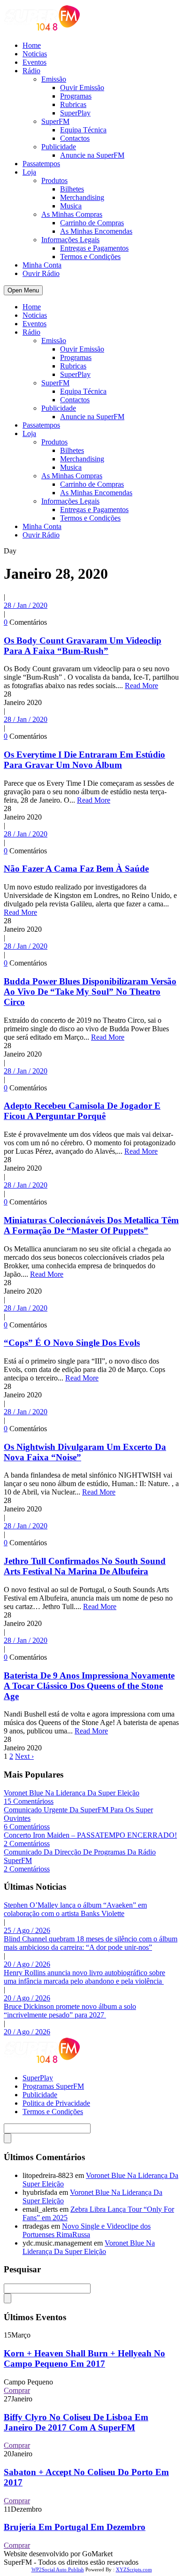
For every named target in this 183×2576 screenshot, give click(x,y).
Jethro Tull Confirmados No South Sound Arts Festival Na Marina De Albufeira (85, 1566)
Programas (76, 96)
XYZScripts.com (134, 2569)
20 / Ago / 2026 (27, 1964)
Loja (29, 172)
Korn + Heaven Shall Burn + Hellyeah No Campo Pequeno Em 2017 (84, 2358)
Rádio (31, 71)
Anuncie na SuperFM (92, 155)
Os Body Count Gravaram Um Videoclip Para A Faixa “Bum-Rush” (83, 646)
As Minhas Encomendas (96, 231)
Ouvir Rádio (41, 273)
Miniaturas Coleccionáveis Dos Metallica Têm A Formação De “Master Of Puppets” (91, 1225)
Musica (71, 206)
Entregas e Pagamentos (94, 248)
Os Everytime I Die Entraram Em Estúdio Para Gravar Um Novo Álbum (84, 760)
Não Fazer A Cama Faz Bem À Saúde (76, 869)
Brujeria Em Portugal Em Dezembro (75, 2527)
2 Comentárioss (27, 1844)
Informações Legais (70, 240)
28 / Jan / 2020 (26, 605)
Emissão (54, 79)
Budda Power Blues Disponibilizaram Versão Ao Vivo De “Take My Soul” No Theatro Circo (90, 992)
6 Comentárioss (27, 1827)
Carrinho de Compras (92, 223)
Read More (141, 686)
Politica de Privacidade (56, 2103)
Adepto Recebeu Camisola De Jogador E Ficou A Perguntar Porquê (82, 1111)
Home (32, 45)
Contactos (75, 138)
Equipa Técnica (83, 130)
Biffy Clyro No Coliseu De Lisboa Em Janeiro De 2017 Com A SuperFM (76, 2422)
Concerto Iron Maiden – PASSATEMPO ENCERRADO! (90, 1835)
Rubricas (73, 104)
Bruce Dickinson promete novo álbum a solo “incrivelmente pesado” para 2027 (70, 2011)
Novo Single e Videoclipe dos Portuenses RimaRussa (87, 2230)
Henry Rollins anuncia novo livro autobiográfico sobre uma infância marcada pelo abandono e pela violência (84, 1977)
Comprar (17, 2390)
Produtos (54, 180)
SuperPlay (75, 113)
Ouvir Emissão (82, 88)
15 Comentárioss (29, 1801)
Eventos (34, 62)
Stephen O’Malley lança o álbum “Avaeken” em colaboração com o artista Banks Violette (75, 1909)
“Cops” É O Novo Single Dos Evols (72, 1343)
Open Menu (23, 290)
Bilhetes (72, 189)
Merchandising (82, 197)
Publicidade (59, 147)
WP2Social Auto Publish (58, 2569)
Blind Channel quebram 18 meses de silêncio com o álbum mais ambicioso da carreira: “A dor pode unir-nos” (91, 1943)
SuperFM (55, 121)
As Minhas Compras (72, 214)
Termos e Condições (90, 257)
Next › (24, 1756)
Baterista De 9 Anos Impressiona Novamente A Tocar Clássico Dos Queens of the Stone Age (89, 1686)
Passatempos (41, 164)
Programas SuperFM (53, 2086)
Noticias (35, 54)
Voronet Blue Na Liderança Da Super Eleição (72, 1793)
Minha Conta (42, 265)
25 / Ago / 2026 (27, 1930)
